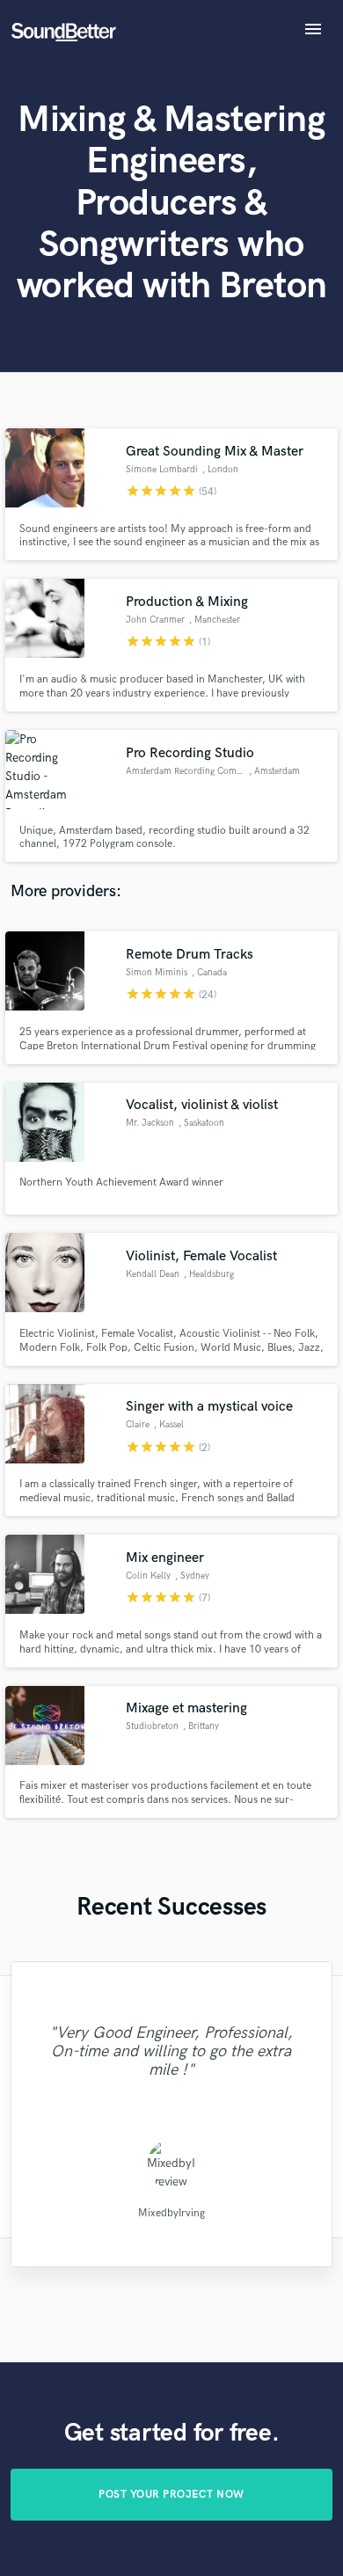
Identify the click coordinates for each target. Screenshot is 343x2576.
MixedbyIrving (171, 2212)
